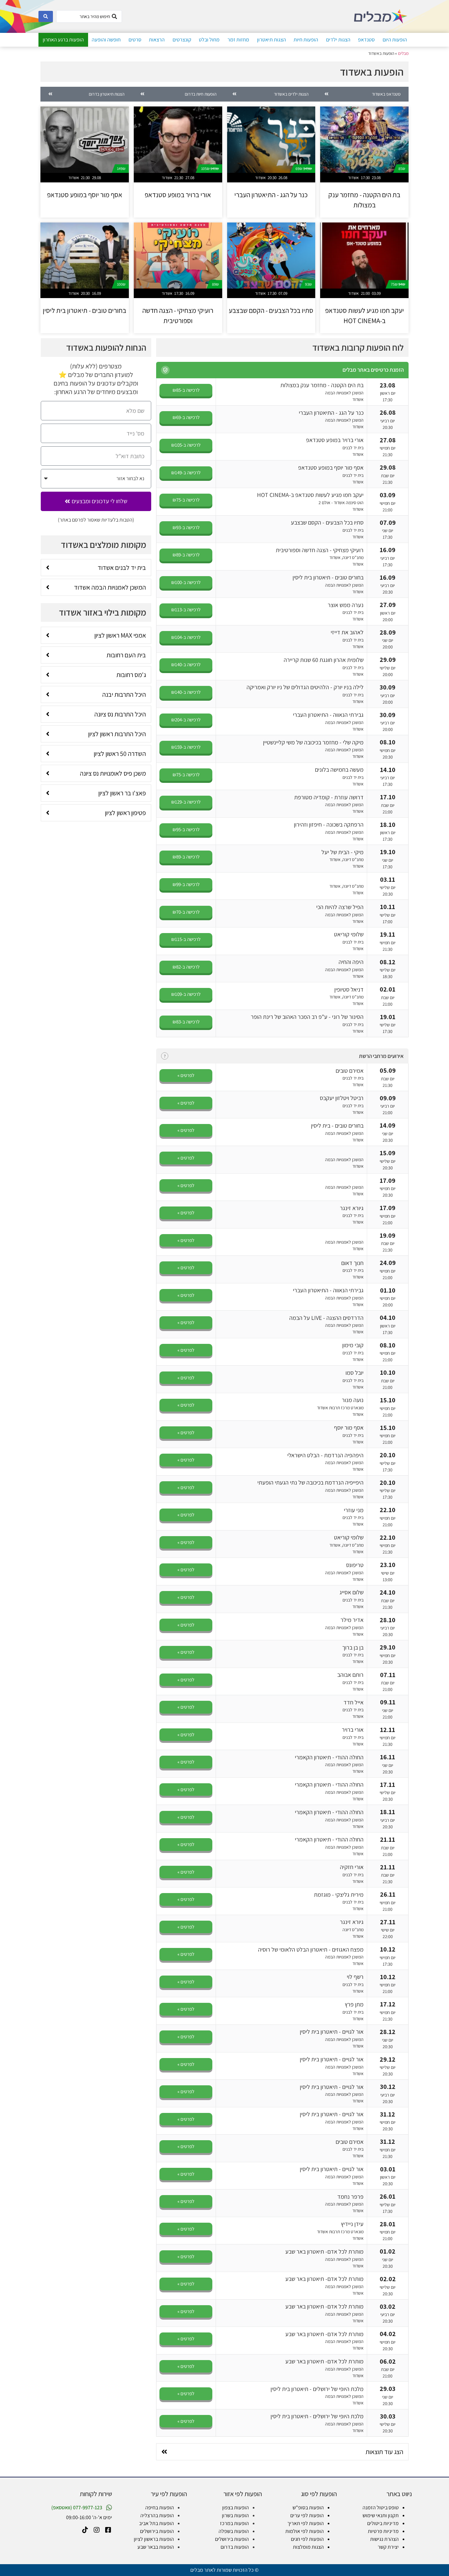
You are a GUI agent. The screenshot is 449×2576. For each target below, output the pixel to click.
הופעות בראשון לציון (154, 2539)
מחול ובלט (209, 40)
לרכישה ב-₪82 (186, 967)
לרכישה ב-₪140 (186, 664)
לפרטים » (186, 1075)
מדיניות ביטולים (383, 2523)
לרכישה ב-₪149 (186, 472)
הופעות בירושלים (232, 2539)
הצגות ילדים (338, 40)
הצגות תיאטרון (272, 40)
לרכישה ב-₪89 (186, 555)
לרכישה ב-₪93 (186, 527)
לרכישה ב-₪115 (186, 939)
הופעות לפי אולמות (305, 2531)
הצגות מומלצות (308, 2547)
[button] (165, 370)
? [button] (165, 1056)
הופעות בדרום (235, 2547)
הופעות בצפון (236, 2507)
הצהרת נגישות (384, 2539)
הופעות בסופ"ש (308, 2507)
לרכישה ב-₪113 (186, 609)
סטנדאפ (366, 40)
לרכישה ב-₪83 (186, 1022)
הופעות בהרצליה (157, 2515)
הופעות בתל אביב (156, 2523)
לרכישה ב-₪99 (186, 884)
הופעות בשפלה (234, 2531)
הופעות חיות (306, 40)
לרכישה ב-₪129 (186, 802)
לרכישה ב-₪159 (186, 747)
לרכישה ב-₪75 (186, 500)
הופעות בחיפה (160, 2507)
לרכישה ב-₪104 (186, 637)
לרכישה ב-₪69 (186, 417)
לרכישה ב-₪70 (186, 912)
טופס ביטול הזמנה (381, 2507)
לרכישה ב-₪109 (186, 994)
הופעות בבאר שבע (156, 2547)
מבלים (403, 53)
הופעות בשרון (235, 2515)
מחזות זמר (238, 40)
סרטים (135, 40)
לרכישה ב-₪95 (186, 829)
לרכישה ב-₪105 (186, 445)
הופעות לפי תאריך (306, 2523)
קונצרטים (182, 40)
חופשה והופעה (106, 40)
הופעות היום (395, 40)
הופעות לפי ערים (307, 2515)
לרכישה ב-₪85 (186, 390)
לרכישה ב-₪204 (186, 720)
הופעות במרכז (234, 2523)
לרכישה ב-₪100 (186, 582)
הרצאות (157, 40)
